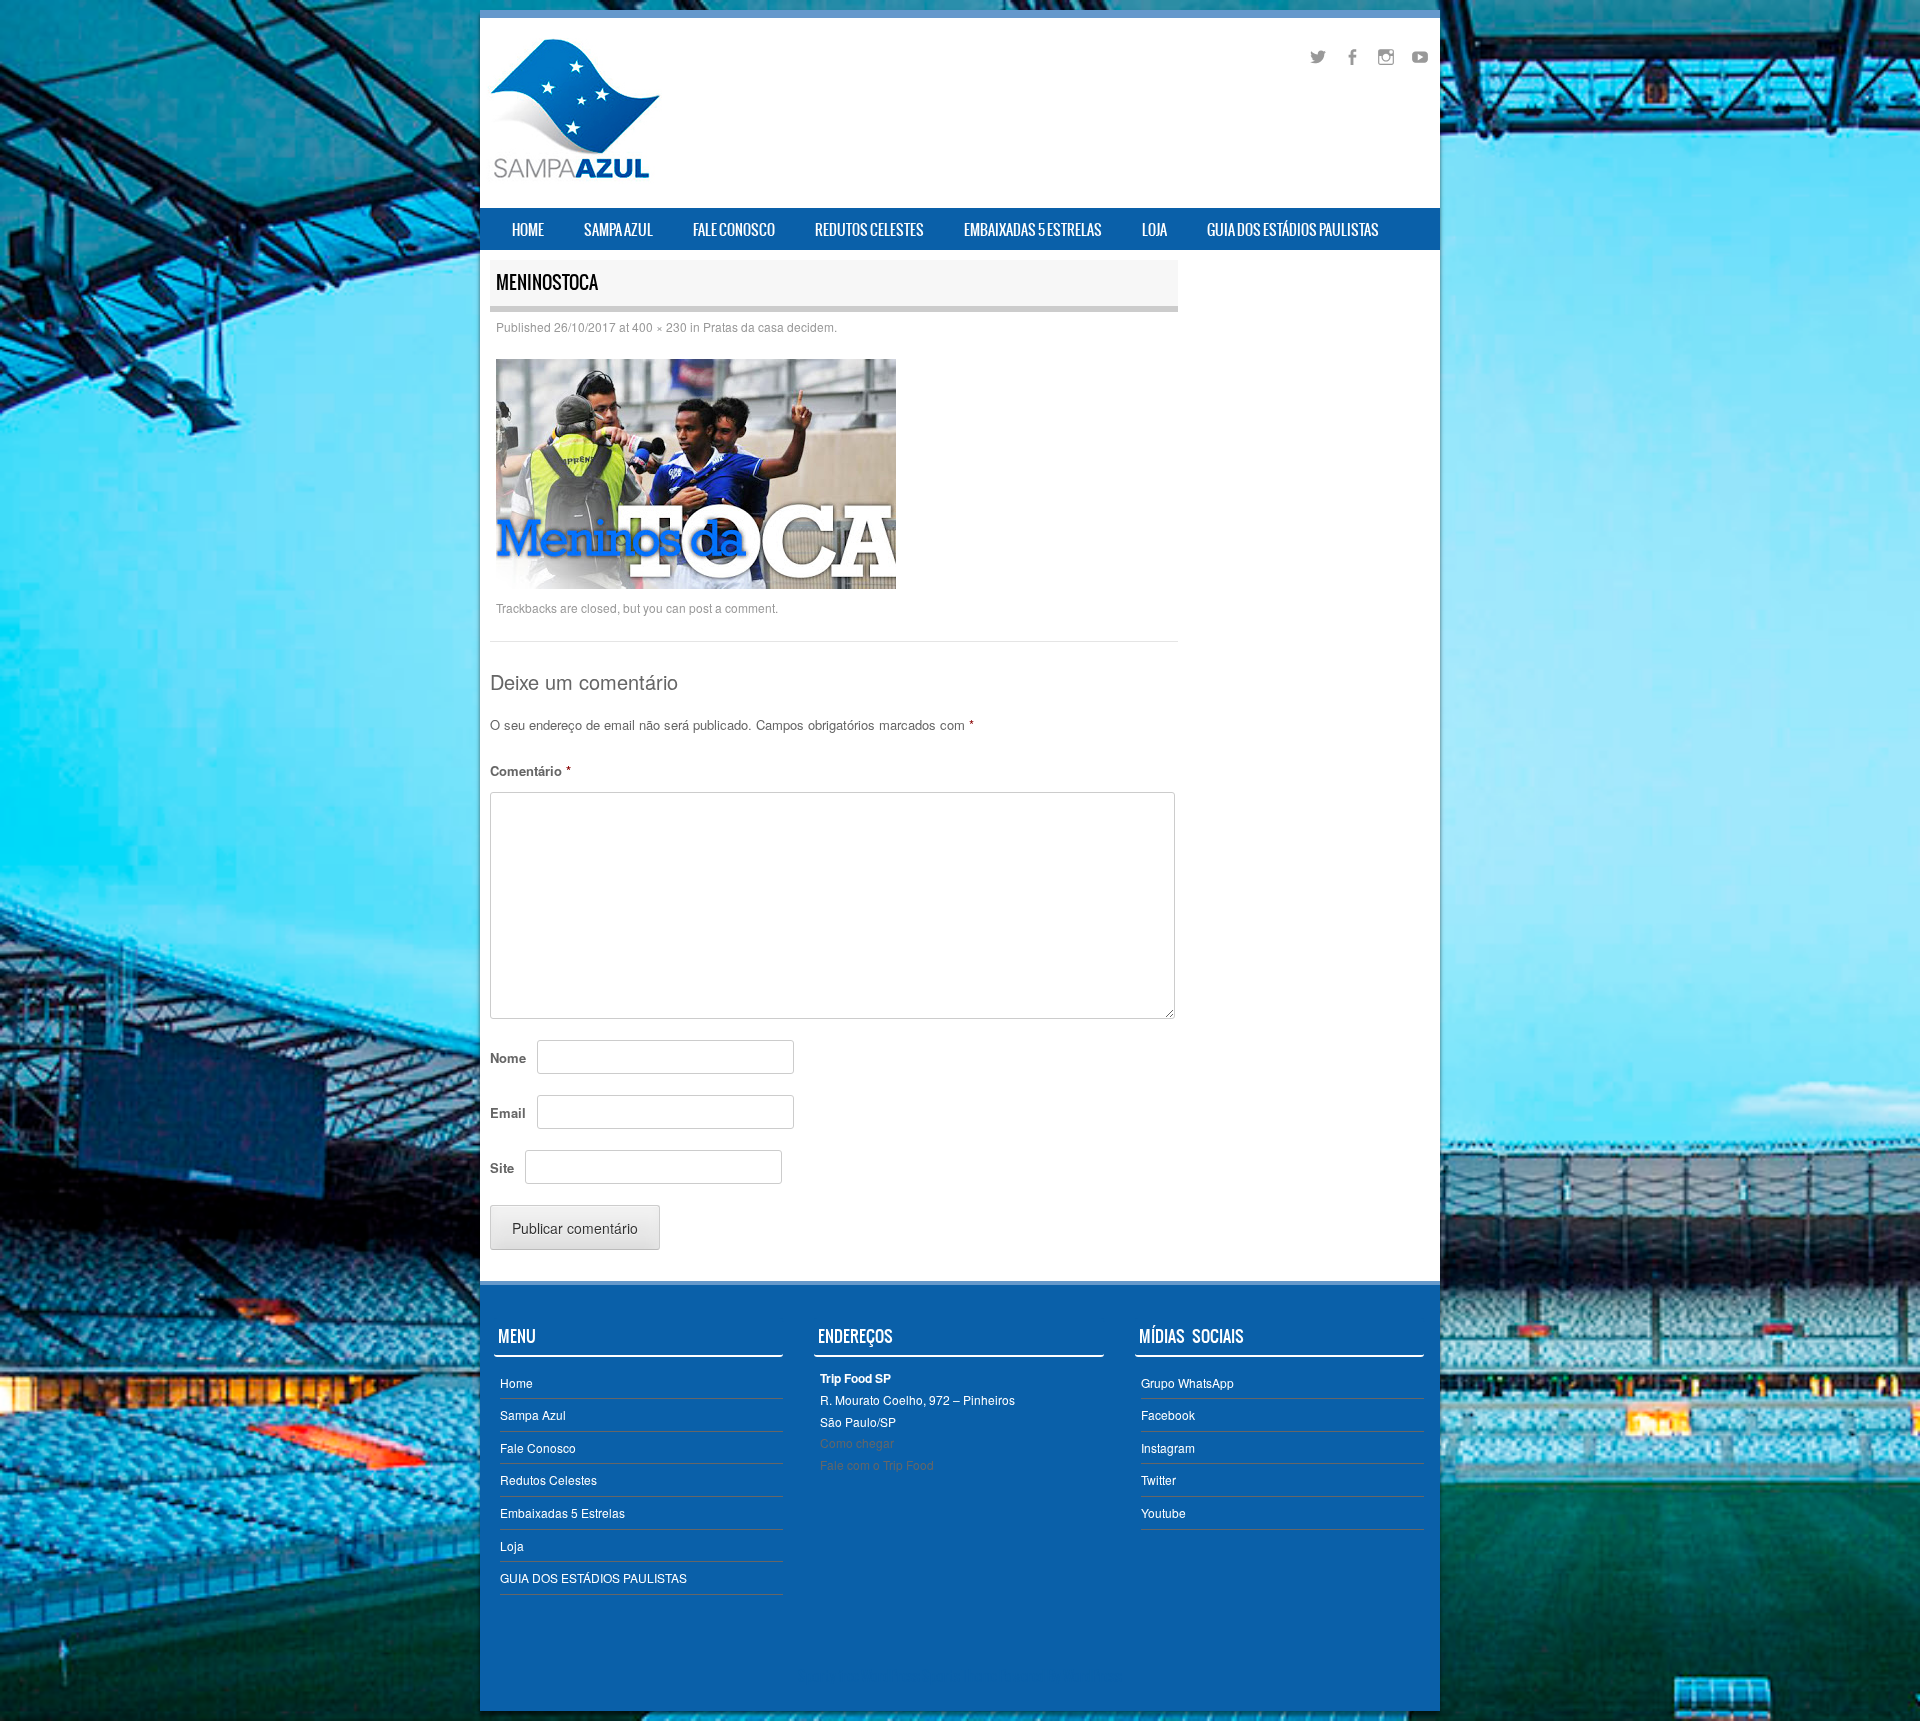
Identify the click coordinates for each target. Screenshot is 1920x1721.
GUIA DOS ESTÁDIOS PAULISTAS (1293, 230)
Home (528, 230)
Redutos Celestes (869, 230)
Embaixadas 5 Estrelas (1033, 230)
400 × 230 (659, 326)
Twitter (1158, 1479)
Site (502, 1167)
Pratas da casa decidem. (770, 326)
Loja (1154, 230)
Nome (508, 1057)
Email (508, 1112)
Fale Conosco (734, 230)
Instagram (1168, 1447)
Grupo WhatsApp (1187, 1382)
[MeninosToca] (696, 583)
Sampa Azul (618, 230)
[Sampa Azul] (574, 178)
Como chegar (857, 1442)
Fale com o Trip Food (877, 1464)
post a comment (732, 607)
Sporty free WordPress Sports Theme (897, 1676)
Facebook (1168, 1414)
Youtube (1163, 1512)
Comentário (530, 770)
